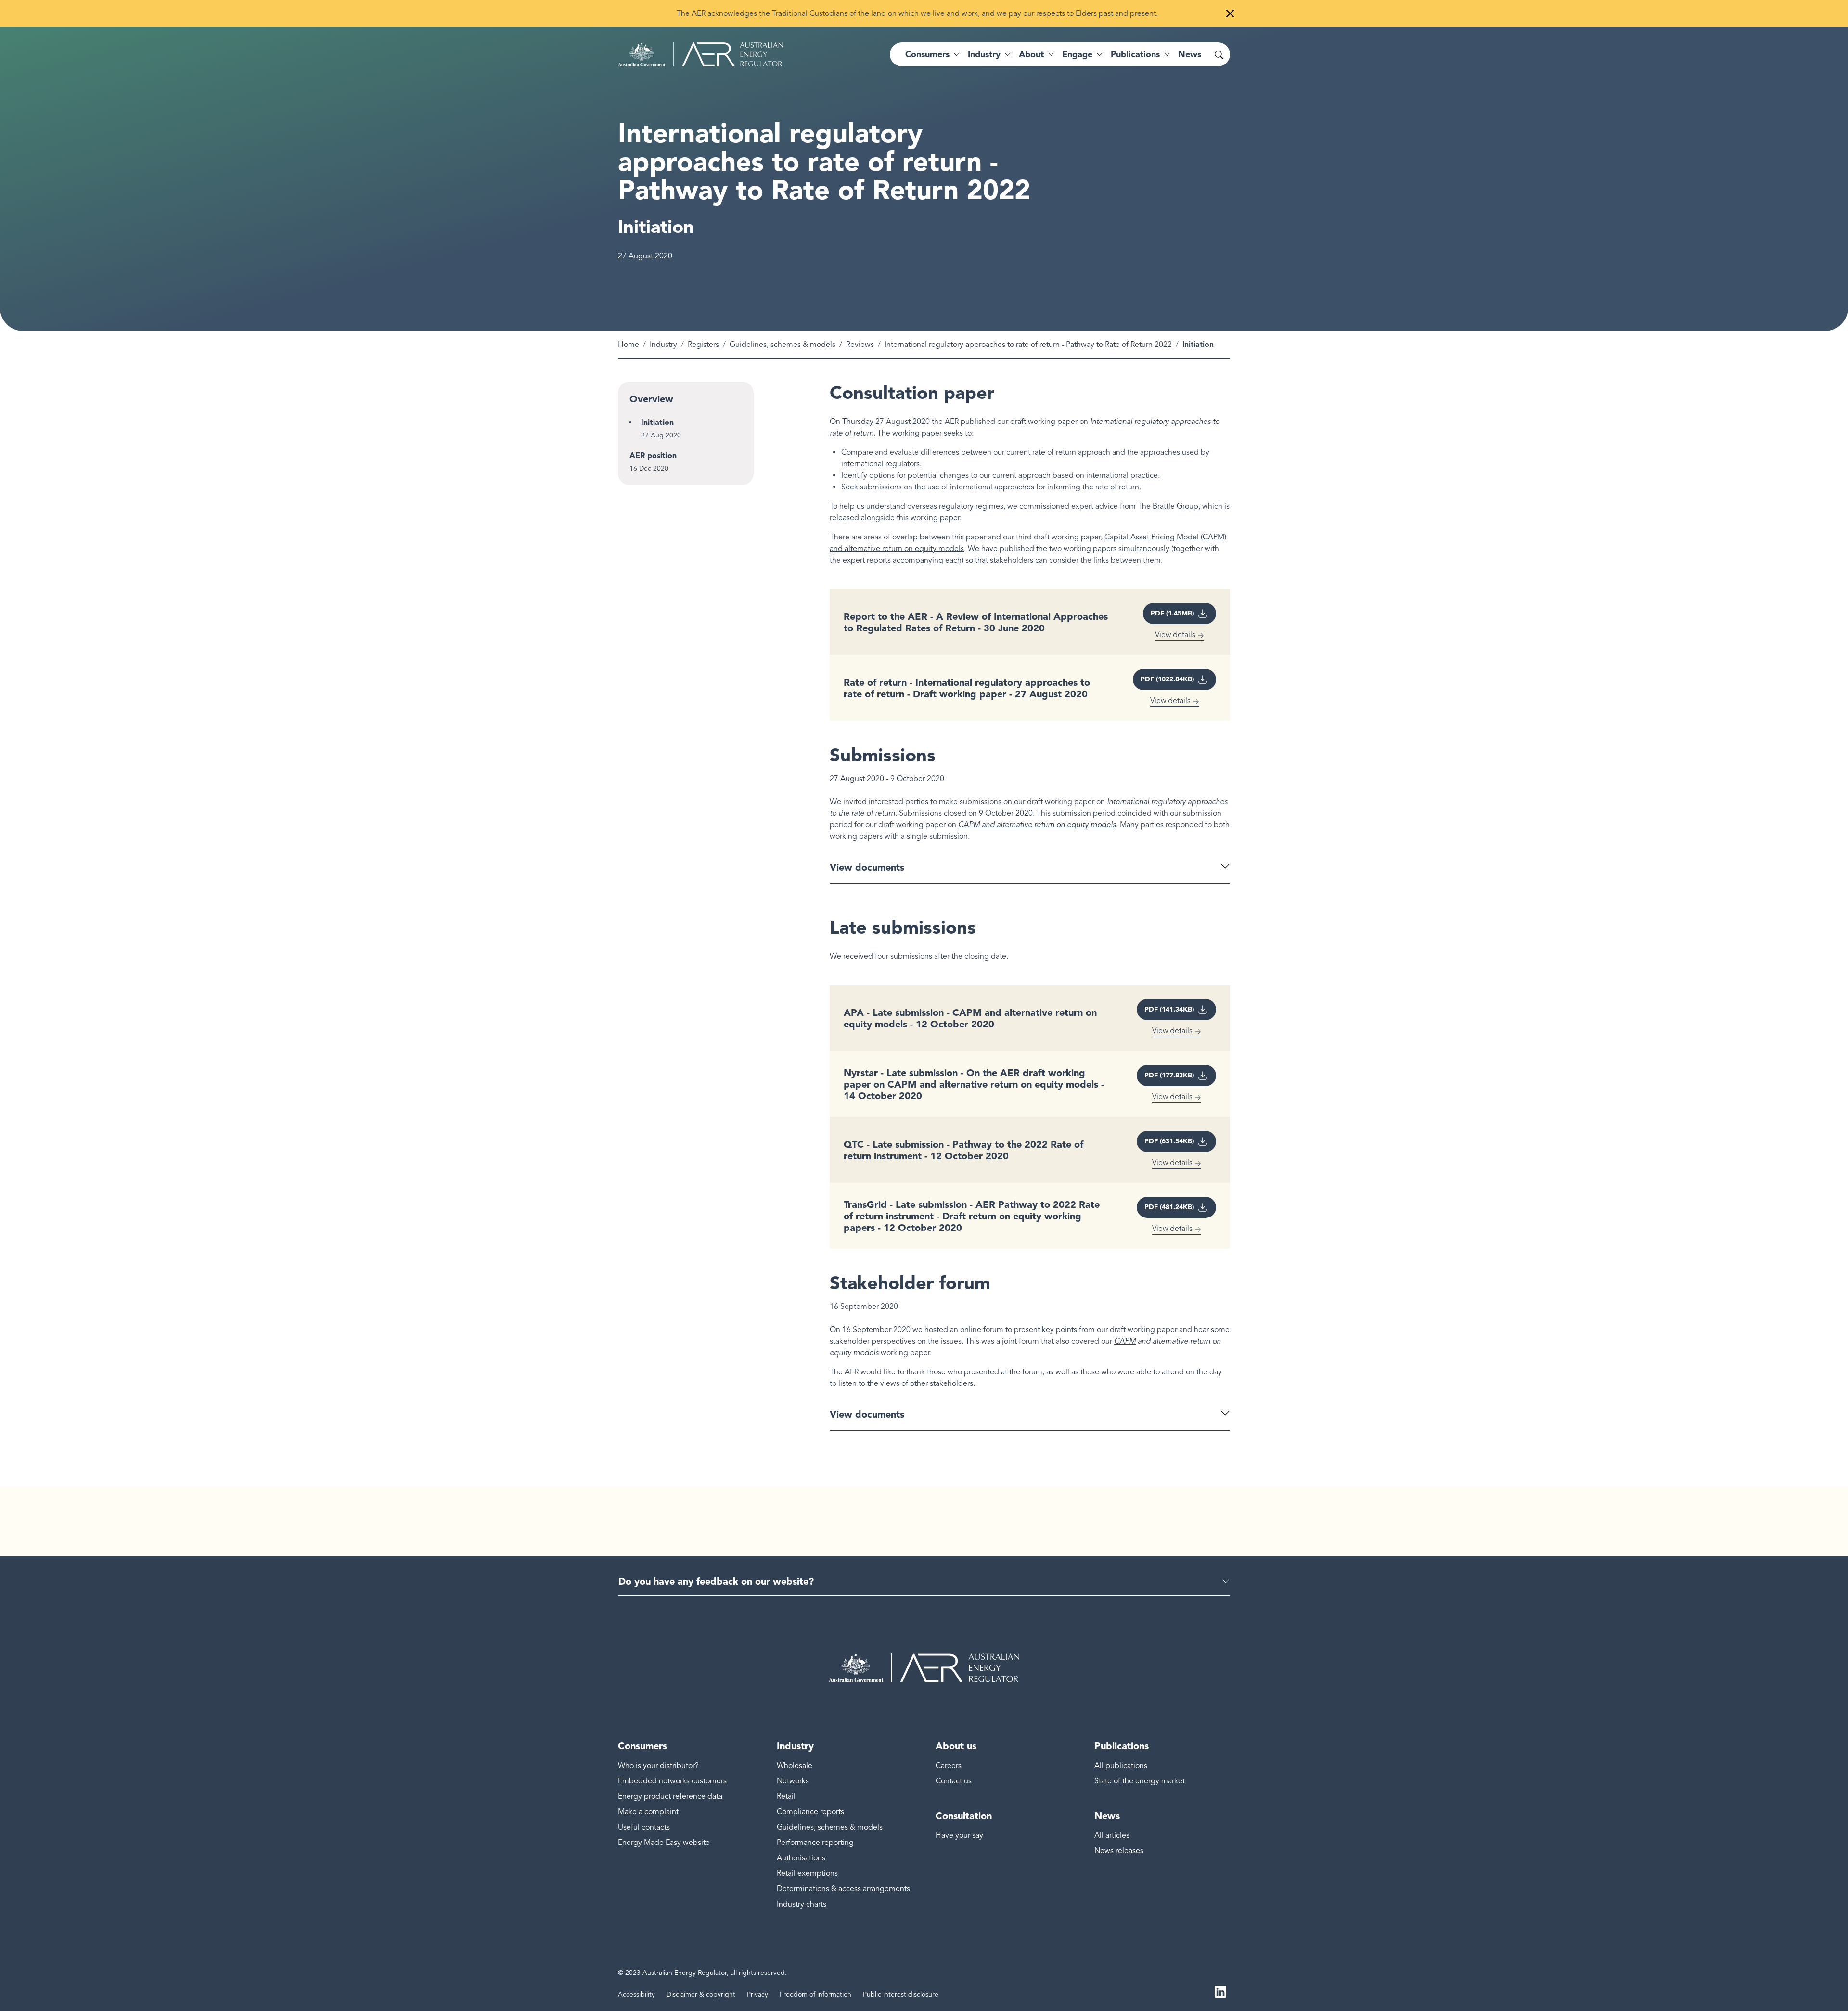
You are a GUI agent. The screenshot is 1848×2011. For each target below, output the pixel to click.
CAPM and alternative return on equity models (1037, 825)
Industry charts (802, 1904)
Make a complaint (648, 1812)
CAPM (1125, 1341)
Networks (793, 1781)
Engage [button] (1077, 54)
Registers (703, 345)
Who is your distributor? (658, 1766)
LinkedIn (1220, 1991)
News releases (1119, 1851)
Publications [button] (1135, 54)
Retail (786, 1796)
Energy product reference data (670, 1796)
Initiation (657, 422)
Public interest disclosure (901, 1994)
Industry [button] (984, 54)
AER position (653, 455)
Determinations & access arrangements (843, 1889)
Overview (651, 399)
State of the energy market (1140, 1781)
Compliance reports (810, 1812)
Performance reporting (815, 1843)
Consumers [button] (927, 54)
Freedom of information (815, 1994)
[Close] (1230, 13)
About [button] (1031, 54)
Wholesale (795, 1766)
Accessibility (636, 1994)
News (1190, 54)
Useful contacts (644, 1827)
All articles (1112, 1835)
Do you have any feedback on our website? (716, 1581)
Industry (663, 345)
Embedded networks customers (672, 1781)
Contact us (954, 1781)
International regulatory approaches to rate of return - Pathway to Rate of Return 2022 (1028, 345)
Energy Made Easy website (664, 1843)
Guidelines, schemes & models (783, 345)
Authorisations (801, 1858)
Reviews (860, 345)
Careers (949, 1766)
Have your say (959, 1835)
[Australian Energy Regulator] (700, 54)
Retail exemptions (807, 1873)
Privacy (757, 1994)
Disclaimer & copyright (701, 1994)
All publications (1121, 1766)
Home (629, 345)
